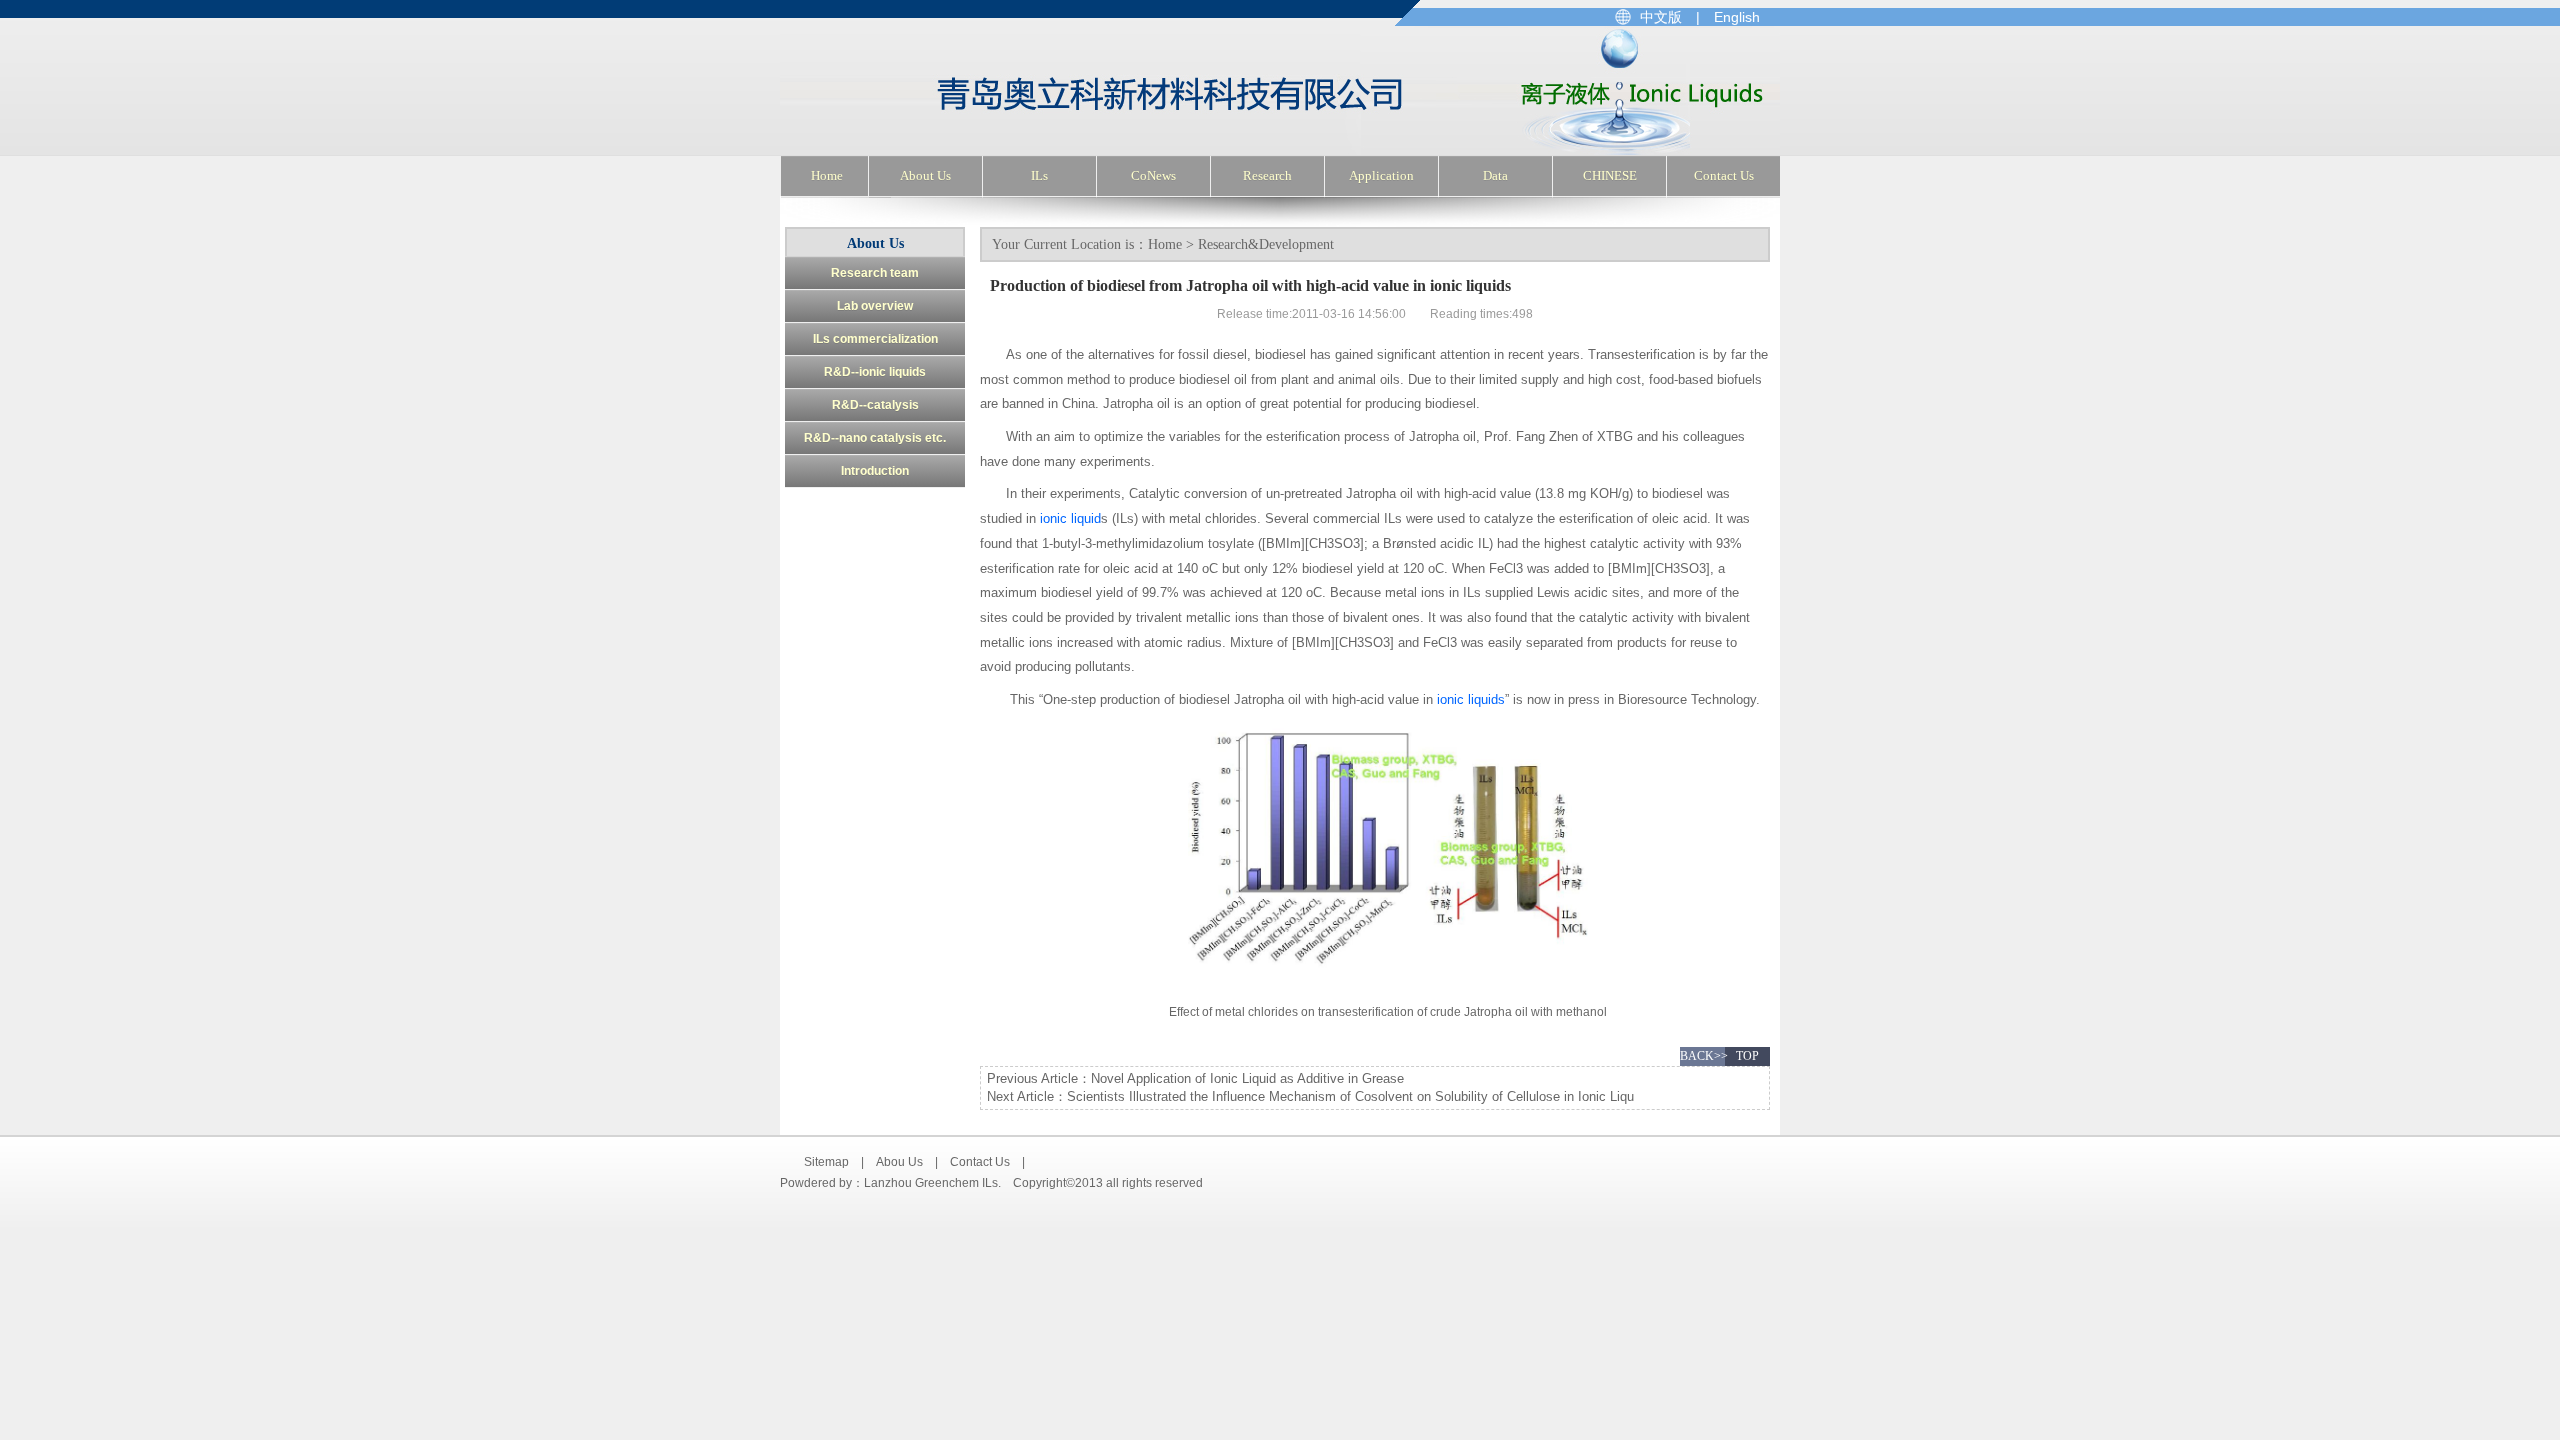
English (1737, 17)
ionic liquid (1070, 518)
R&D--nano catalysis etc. (875, 438)
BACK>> (1702, 1056)
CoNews (1153, 175)
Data (1495, 175)
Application (1381, 175)
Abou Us (899, 1162)
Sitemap (826, 1162)
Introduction (875, 471)
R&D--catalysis (875, 405)
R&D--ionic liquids (875, 372)
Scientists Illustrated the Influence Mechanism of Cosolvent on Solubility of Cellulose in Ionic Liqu (1350, 1096)
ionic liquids (1471, 699)
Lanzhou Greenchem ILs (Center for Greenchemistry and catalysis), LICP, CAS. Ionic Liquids (1067, 91)
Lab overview (875, 306)
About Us (925, 175)
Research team (875, 273)
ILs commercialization (875, 339)
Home (827, 175)
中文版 (1661, 17)
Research (1267, 175)
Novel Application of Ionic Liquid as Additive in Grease (1247, 1078)
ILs (1039, 175)
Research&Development (1266, 244)
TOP (1747, 1056)
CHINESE (1610, 175)
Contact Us (1724, 175)
